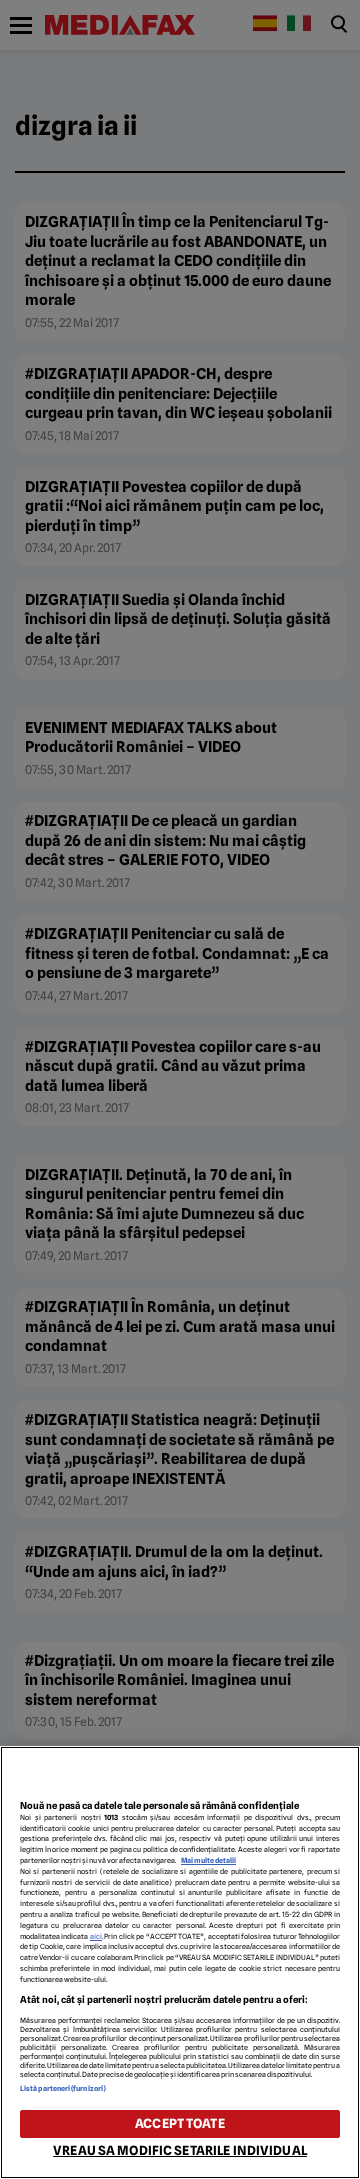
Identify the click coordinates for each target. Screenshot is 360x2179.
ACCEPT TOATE (180, 2123)
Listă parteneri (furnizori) (63, 2088)
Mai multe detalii (208, 1860)
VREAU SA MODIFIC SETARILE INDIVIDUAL (180, 2150)
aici (96, 1936)
